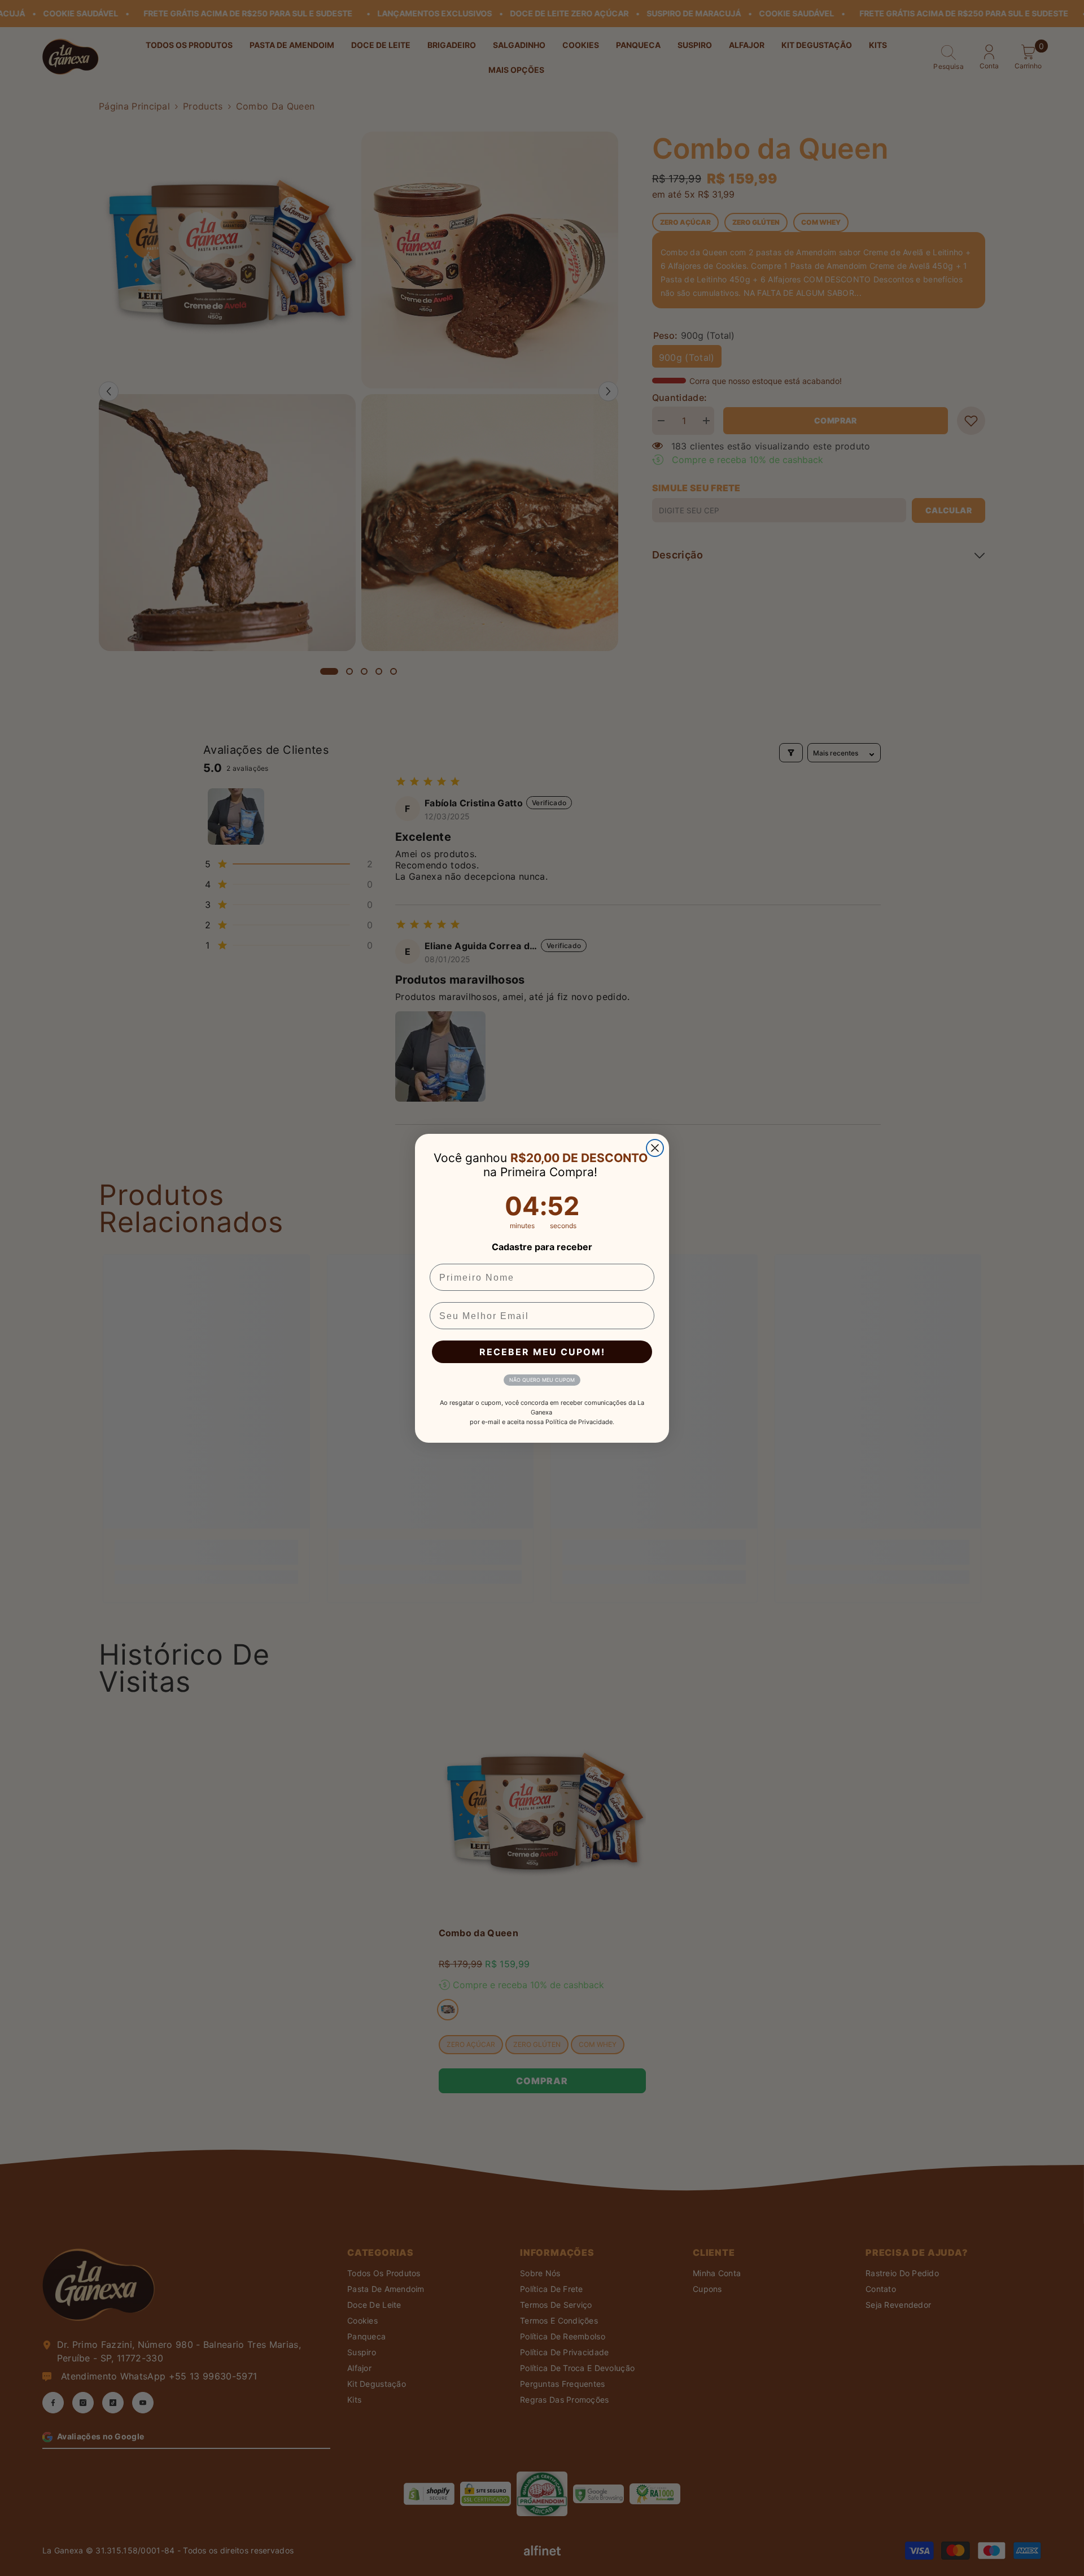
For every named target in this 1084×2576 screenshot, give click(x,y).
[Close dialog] (655, 1148)
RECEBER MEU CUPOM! (542, 1352)
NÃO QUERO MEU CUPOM (542, 1380)
